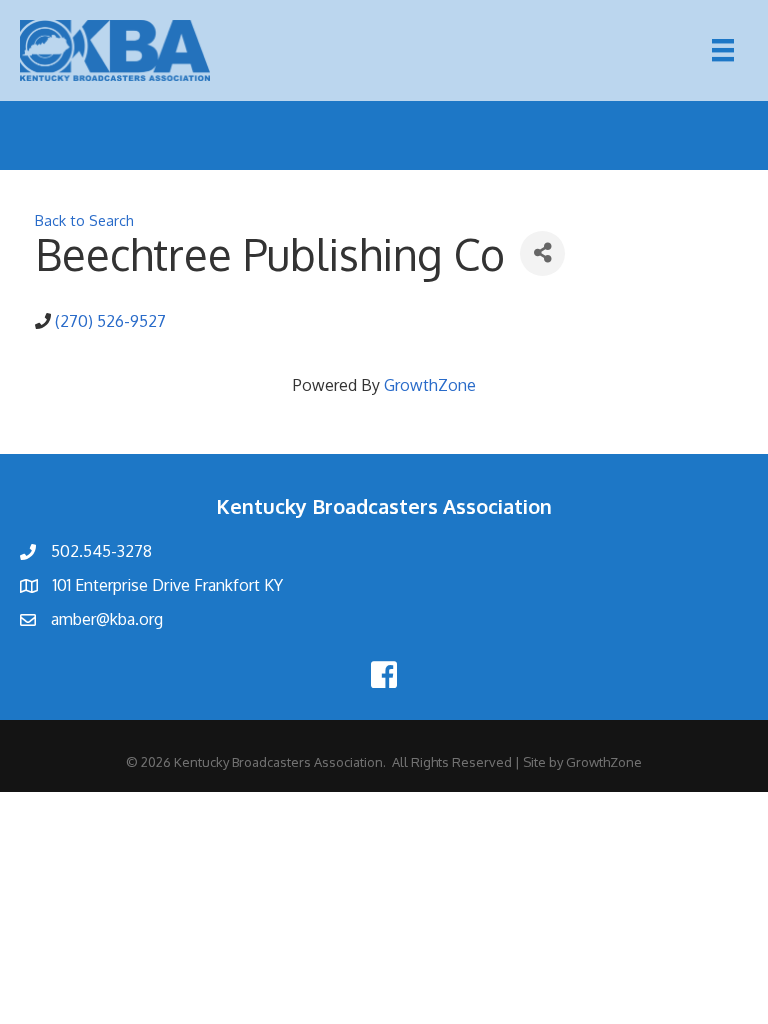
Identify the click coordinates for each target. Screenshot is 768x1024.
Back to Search (84, 220)
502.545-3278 (101, 551)
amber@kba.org (107, 619)
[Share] (542, 253)
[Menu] (723, 50)
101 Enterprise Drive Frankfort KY (168, 585)
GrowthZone (430, 385)
